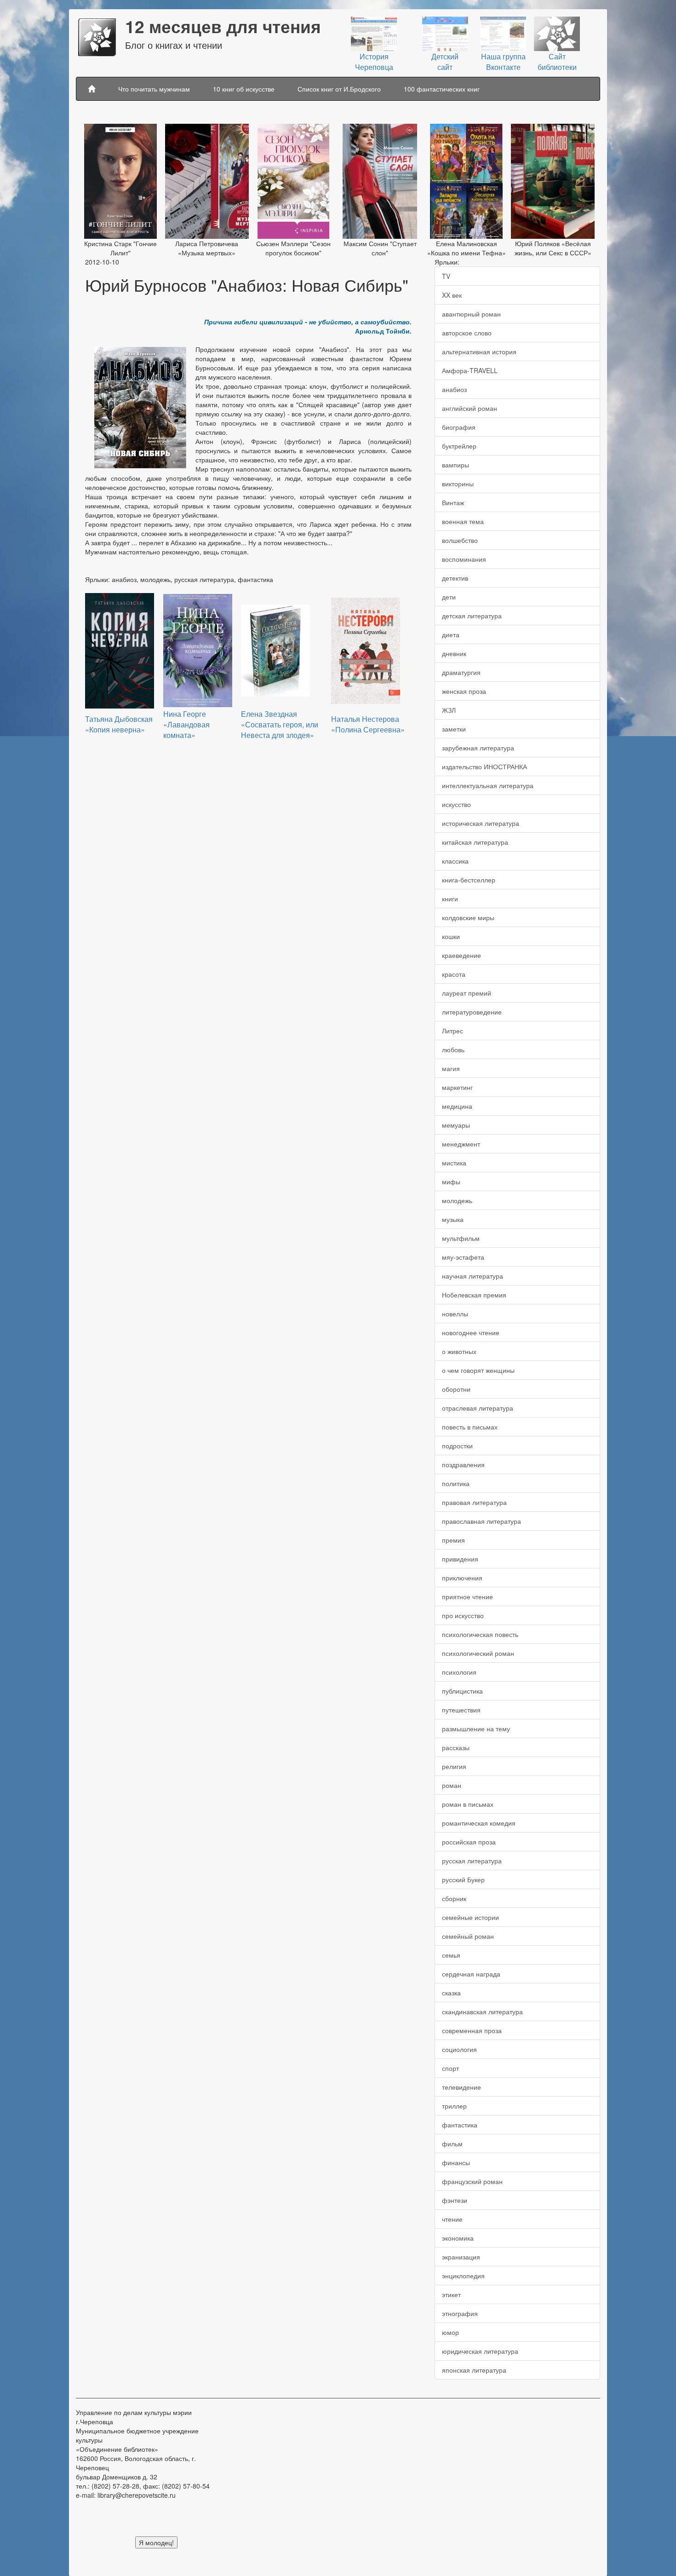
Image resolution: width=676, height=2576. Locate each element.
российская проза (469, 1842)
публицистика (462, 1691)
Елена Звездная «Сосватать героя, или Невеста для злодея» (280, 724)
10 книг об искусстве (244, 89)
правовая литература (474, 1502)
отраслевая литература (478, 1408)
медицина (457, 1106)
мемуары (456, 1125)
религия (454, 1766)
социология (459, 2049)
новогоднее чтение (471, 1332)
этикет (451, 2294)
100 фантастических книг (442, 89)
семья (451, 1955)
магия (451, 1068)
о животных (459, 1351)
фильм (452, 2144)
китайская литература (475, 842)
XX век (452, 295)
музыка (453, 1219)
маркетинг (457, 1087)
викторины (458, 484)
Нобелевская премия (474, 1295)
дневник (454, 653)
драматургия (461, 672)
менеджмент (461, 1144)
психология (459, 1672)
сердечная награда (471, 1974)
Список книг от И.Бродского (339, 89)
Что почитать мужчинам (154, 89)
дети (449, 597)
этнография (460, 2313)
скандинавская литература (482, 2011)
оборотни (456, 1389)
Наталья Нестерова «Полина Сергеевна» (368, 724)
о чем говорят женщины (478, 1370)
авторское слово (467, 333)
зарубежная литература (478, 748)
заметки (454, 729)
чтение (452, 2219)
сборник (454, 1898)
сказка (451, 1993)
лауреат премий (467, 993)
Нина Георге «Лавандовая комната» (186, 724)
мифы (451, 1181)
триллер (454, 2106)
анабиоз (454, 389)
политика (456, 1483)
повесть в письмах (470, 1427)
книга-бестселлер (469, 880)
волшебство (460, 540)
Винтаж (453, 502)
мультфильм (461, 1238)
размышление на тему (476, 1729)
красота (454, 974)
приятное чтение (467, 1596)
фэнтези (455, 2200)
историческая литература (481, 823)
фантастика (460, 2125)
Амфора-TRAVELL (470, 370)
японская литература (474, 2370)
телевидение (461, 2087)
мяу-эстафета (463, 1257)
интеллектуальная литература (488, 785)
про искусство (463, 1615)
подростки (457, 1446)
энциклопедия (463, 2276)
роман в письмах (468, 1804)
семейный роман (468, 1936)
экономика (458, 2238)
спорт (450, 2068)
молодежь (457, 1200)
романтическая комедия (479, 1823)
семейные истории (470, 1917)
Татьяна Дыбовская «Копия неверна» (119, 724)
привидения (460, 1559)
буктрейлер (459, 446)
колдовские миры (468, 917)
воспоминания (464, 559)
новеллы (455, 1314)
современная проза (472, 2030)
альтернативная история (479, 352)
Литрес (453, 1031)
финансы (456, 2162)
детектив (455, 578)
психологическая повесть (480, 1634)
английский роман (470, 408)
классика (455, 861)
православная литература (481, 1521)
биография (459, 427)
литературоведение (472, 1012)
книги (450, 899)
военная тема (463, 521)
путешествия (461, 1710)
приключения (462, 1578)
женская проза (464, 691)
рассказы (456, 1747)
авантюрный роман (471, 314)
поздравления (463, 1464)
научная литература (473, 1276)
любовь (453, 1049)
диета (451, 634)
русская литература (472, 1861)
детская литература (472, 616)
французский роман (472, 2181)
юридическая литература (480, 2351)
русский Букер (463, 1879)
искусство (456, 804)
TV (446, 276)
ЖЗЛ (449, 710)
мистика (454, 1163)
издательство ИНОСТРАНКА (484, 766)
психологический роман (478, 1653)
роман (452, 1785)
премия (453, 1540)
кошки (451, 936)
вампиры (455, 465)
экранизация (461, 2257)
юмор (450, 2332)
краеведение (461, 955)
